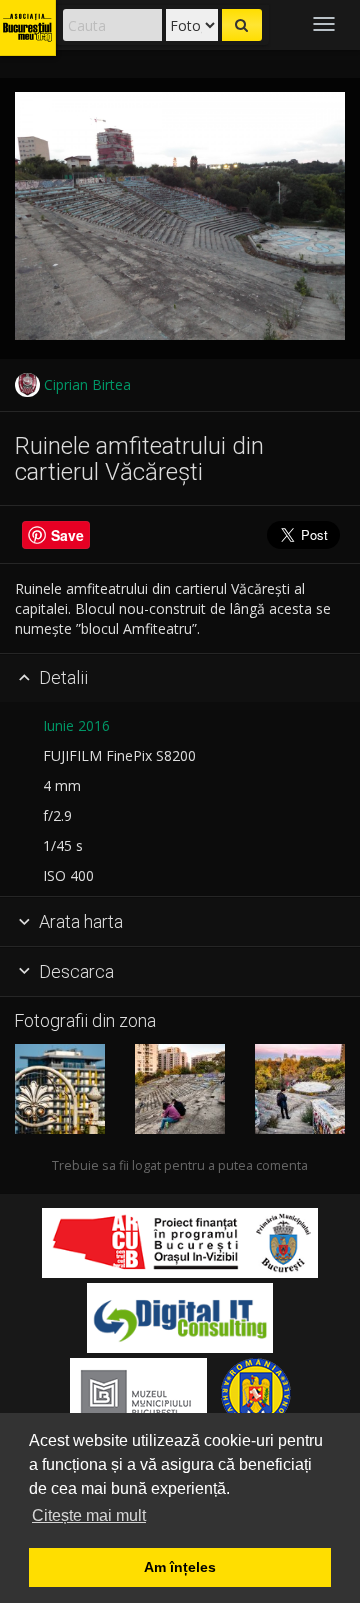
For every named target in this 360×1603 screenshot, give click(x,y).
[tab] (180, 679)
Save (67, 535)
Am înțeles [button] (180, 1567)
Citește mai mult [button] (89, 1515)
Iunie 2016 (76, 725)
